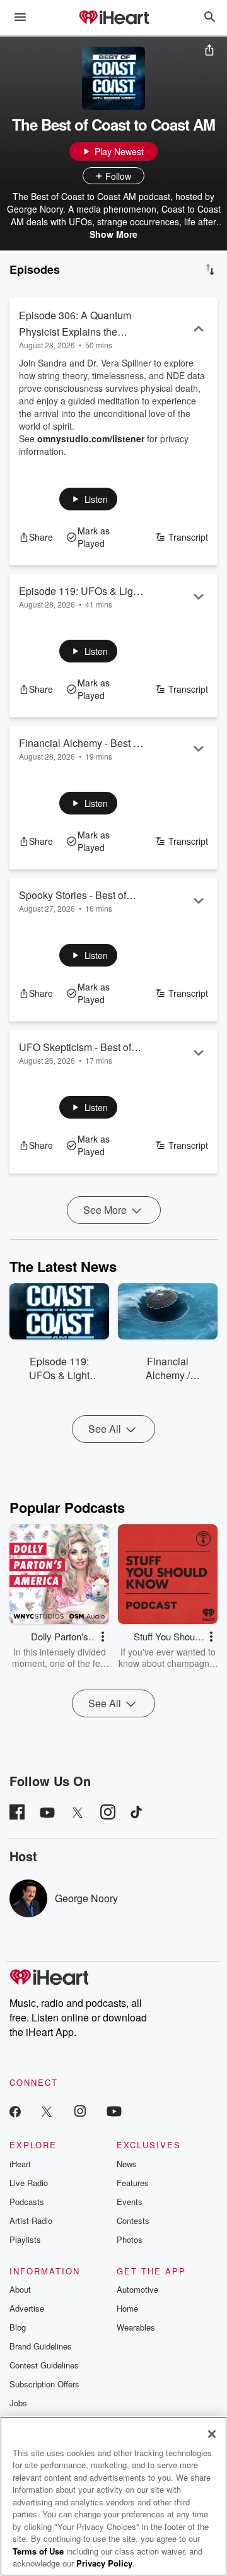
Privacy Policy (104, 2563)
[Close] (212, 2434)
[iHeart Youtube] (114, 2111)
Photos (130, 2239)
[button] (89, 499)
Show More (113, 234)
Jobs (18, 2403)
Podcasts (27, 2202)
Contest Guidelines (44, 2365)
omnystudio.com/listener (91, 438)
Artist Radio (31, 2220)
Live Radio (29, 2183)
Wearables (136, 2327)
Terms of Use (38, 2551)
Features (133, 2183)
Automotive (137, 2289)
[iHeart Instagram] (80, 2111)
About (20, 2289)
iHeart (20, 2164)
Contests (133, 2220)
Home (127, 2308)
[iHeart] (113, 18)
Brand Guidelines (41, 2346)
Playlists (25, 2239)
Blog (18, 2327)
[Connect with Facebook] (15, 2111)
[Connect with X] (47, 2111)
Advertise (27, 2308)
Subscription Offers (44, 2384)
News (127, 2164)
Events (130, 2202)
